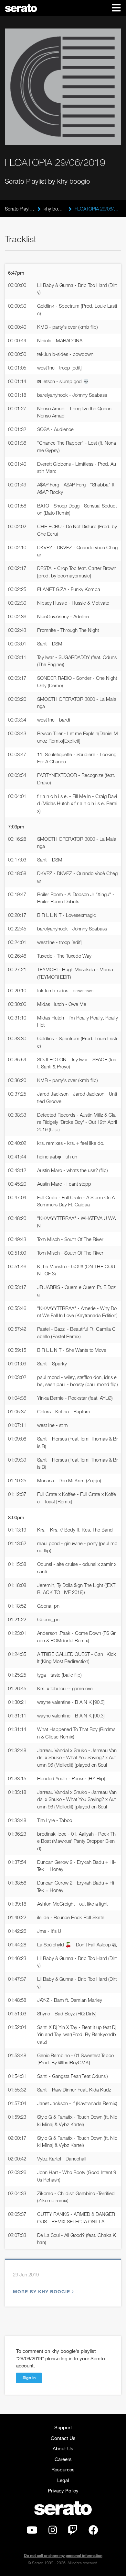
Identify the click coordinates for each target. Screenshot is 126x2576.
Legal (63, 2480)
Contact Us (63, 2438)
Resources (63, 2469)
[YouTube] (32, 2532)
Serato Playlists (20, 209)
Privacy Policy (63, 2491)
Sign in (29, 2377)
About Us (63, 2448)
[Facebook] (93, 2532)
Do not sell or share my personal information (63, 2555)
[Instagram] (53, 2532)
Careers (63, 2459)
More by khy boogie (42, 2291)
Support (63, 2427)
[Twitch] (73, 2532)
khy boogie (54, 209)
